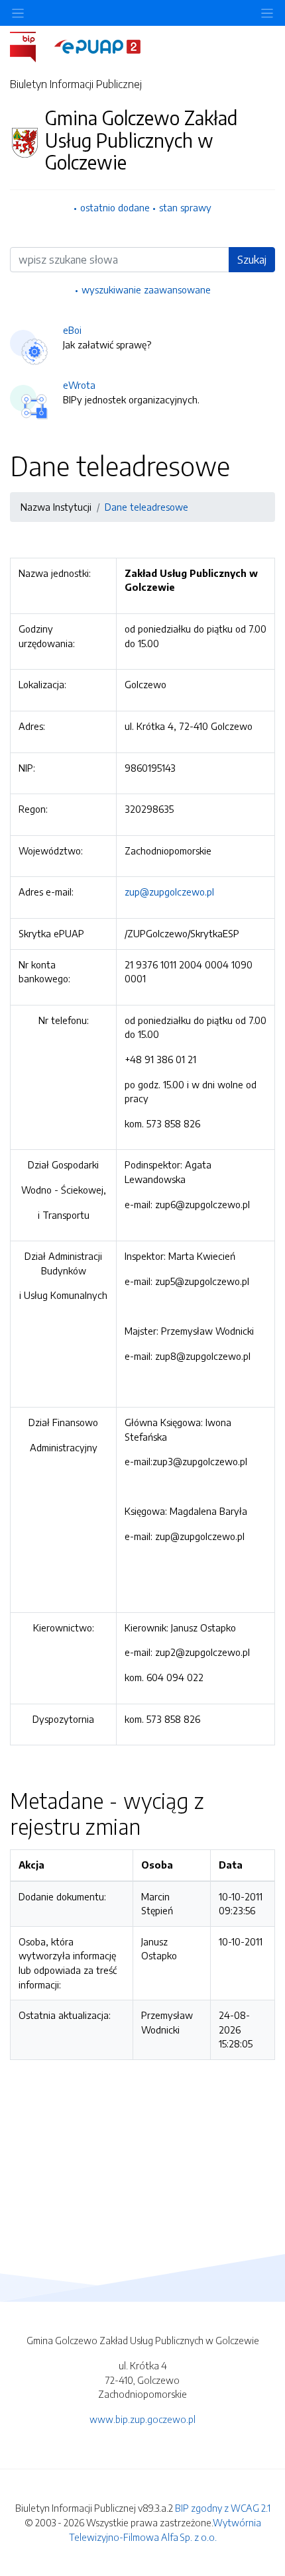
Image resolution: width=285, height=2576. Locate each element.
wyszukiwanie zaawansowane (146, 289)
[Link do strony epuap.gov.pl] (97, 46)
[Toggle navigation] (267, 13)
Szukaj (252, 260)
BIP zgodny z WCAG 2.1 (223, 2508)
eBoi (72, 330)
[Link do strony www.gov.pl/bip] (31, 46)
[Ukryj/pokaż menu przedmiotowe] (18, 13)
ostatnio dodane (115, 207)
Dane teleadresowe (146, 507)
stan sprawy (185, 207)
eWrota (79, 385)
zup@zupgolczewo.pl (169, 892)
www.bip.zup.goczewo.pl (142, 2419)
